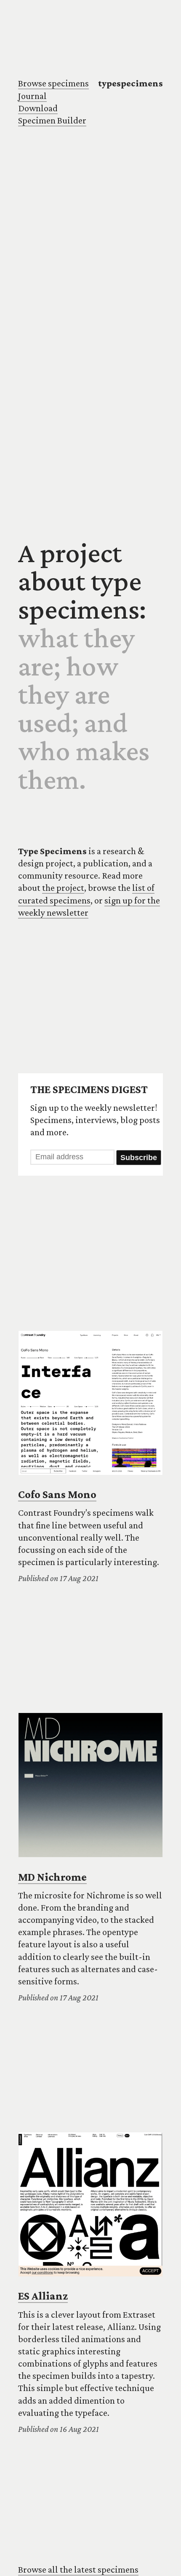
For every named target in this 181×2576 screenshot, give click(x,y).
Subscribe (139, 1158)
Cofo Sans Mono (57, 1494)
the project (63, 888)
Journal (32, 96)
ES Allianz (43, 2296)
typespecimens (130, 83)
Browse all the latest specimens (78, 2569)
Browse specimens (53, 83)
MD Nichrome (52, 1877)
